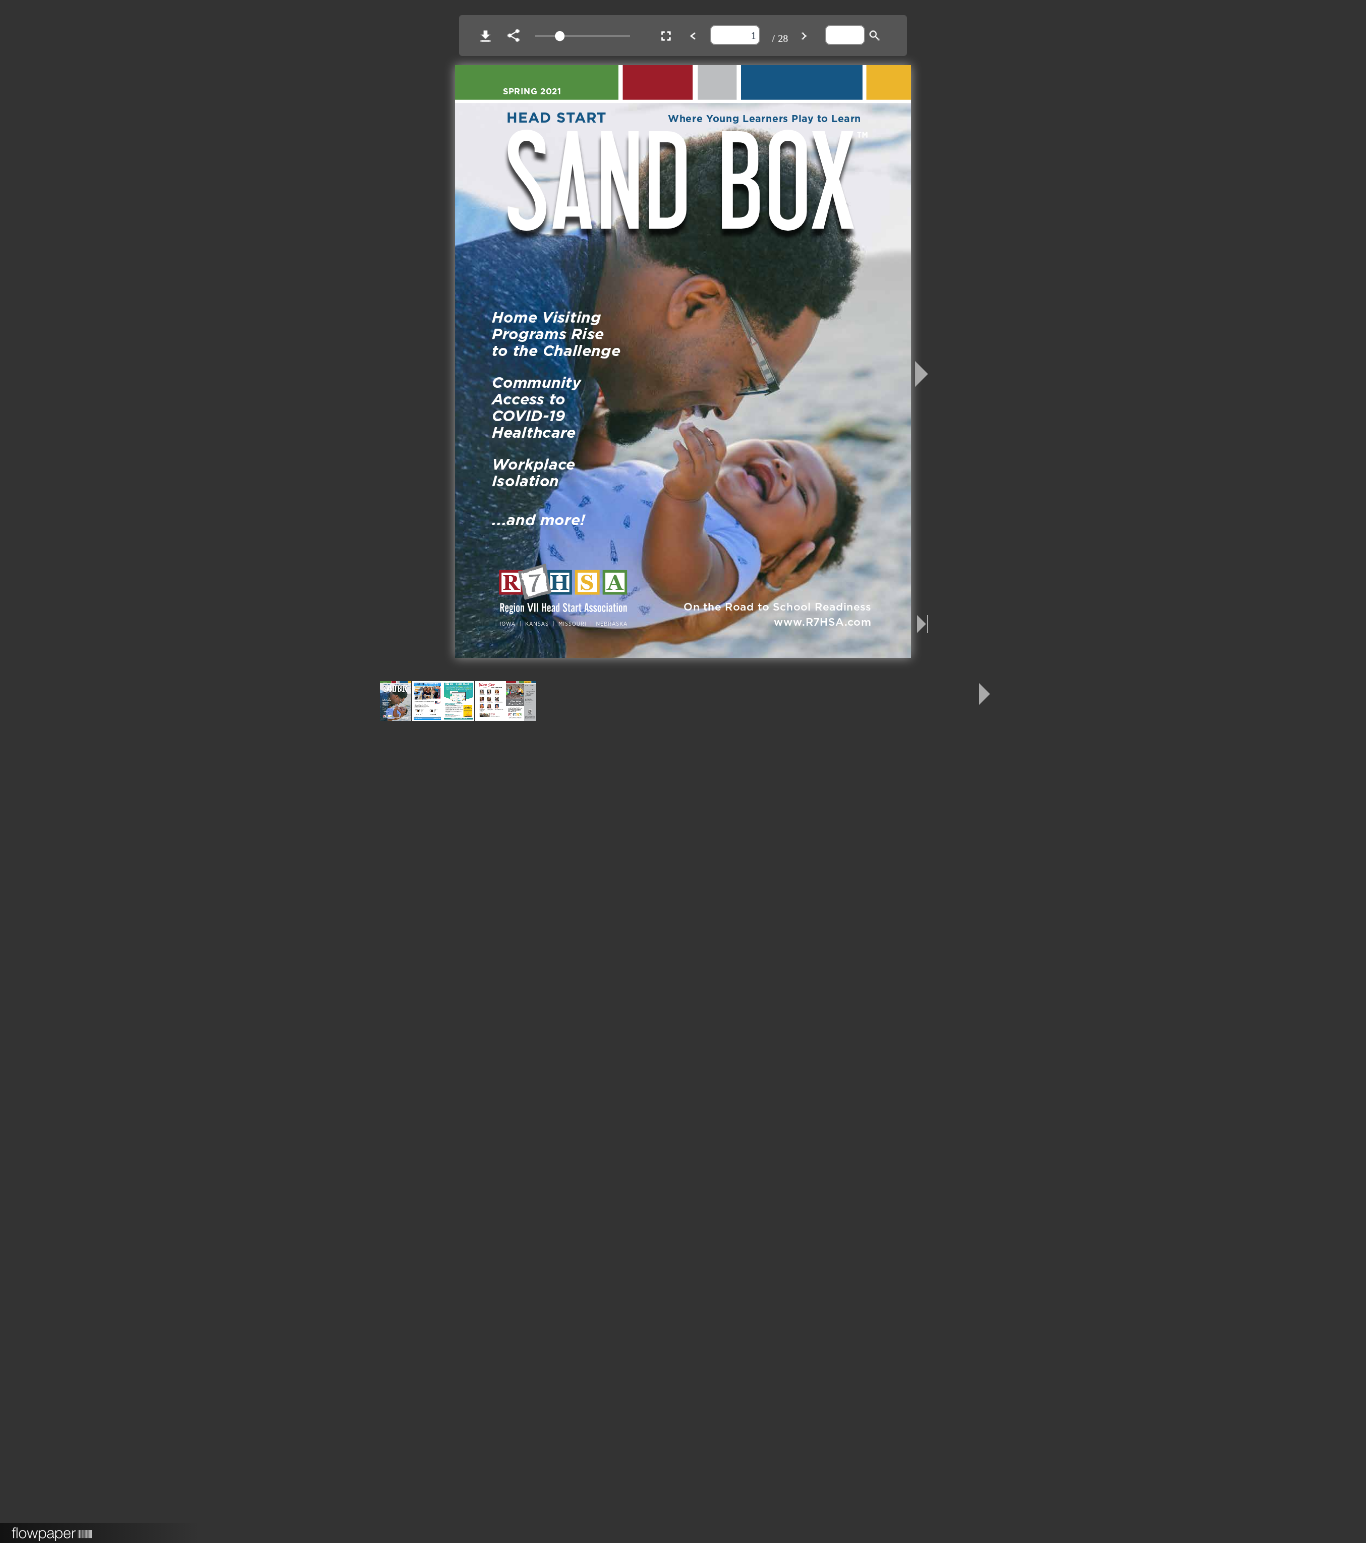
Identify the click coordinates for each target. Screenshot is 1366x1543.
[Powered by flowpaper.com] (52, 1527)
